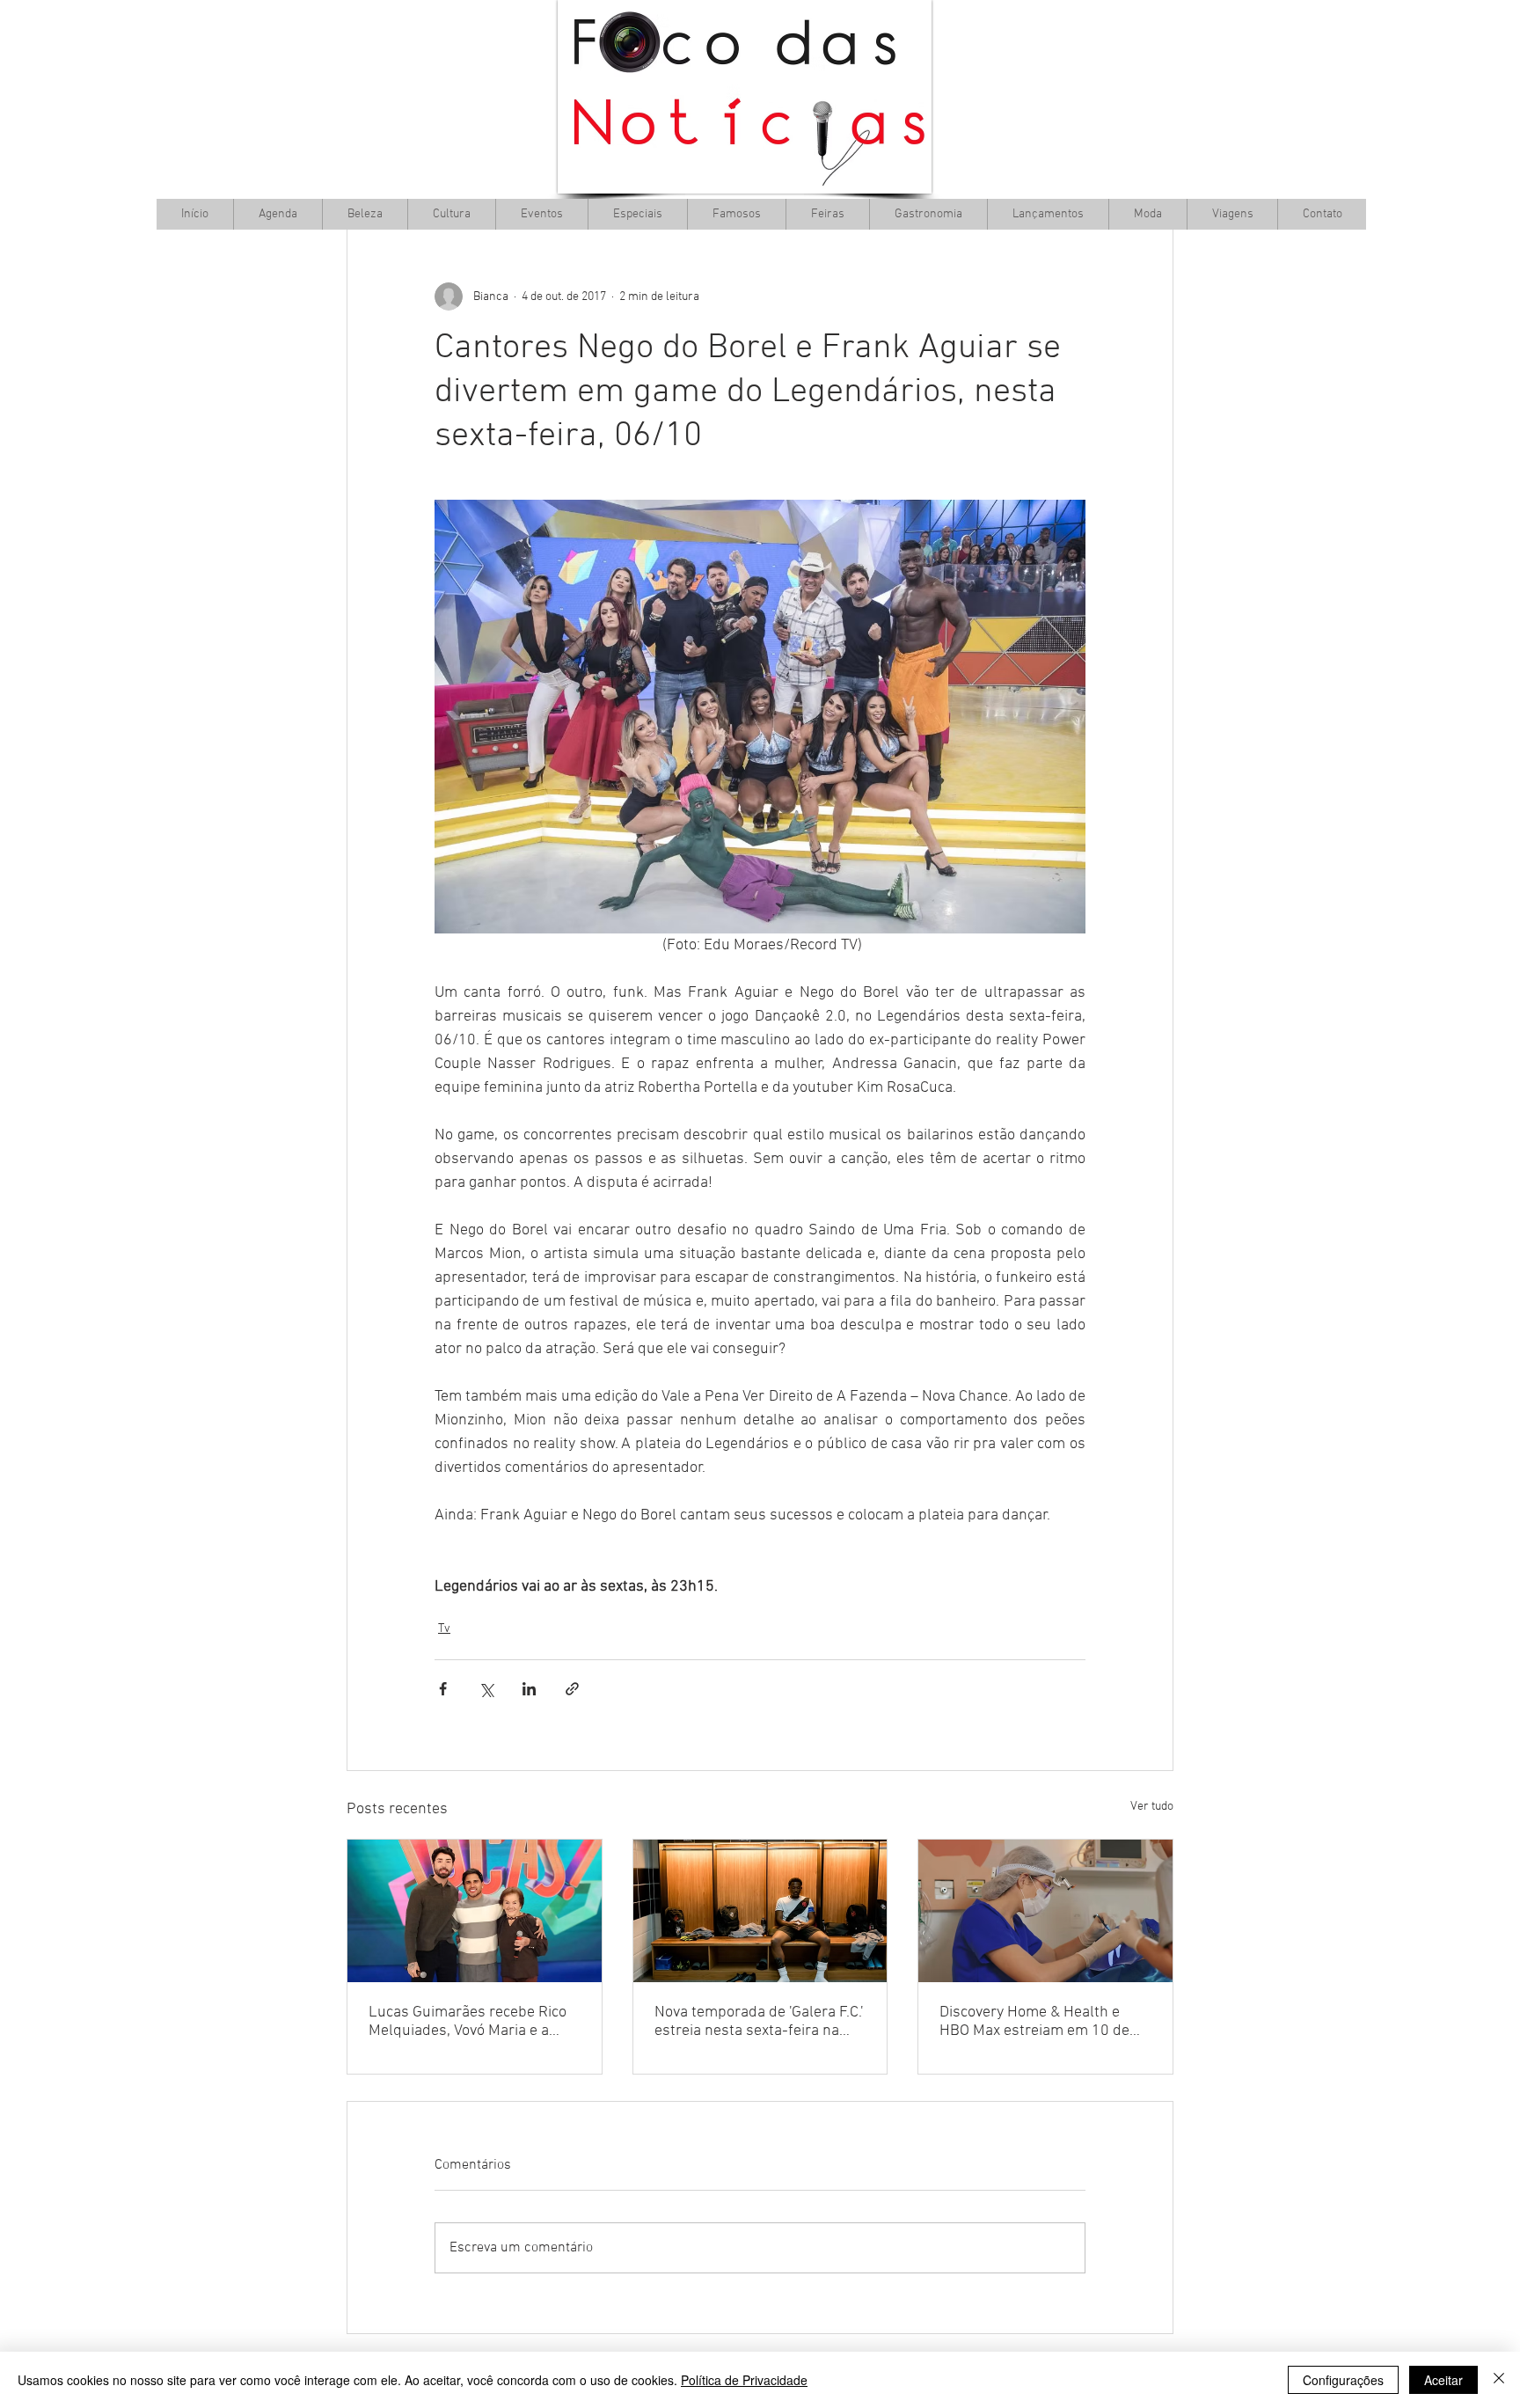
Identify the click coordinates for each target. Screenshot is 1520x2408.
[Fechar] (1499, 2380)
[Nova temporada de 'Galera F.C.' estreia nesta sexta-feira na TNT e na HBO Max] (760, 1911)
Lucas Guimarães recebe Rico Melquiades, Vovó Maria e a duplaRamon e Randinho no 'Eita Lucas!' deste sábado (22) (470, 2022)
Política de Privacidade (744, 2380)
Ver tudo (1152, 1807)
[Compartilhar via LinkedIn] (529, 1689)
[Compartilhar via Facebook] (443, 1689)
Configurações (1343, 2380)
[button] (451, 214)
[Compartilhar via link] (572, 1689)
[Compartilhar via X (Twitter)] (486, 1689)
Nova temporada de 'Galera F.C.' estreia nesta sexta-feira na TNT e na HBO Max (759, 2022)
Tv (444, 1629)
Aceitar (1443, 2380)
